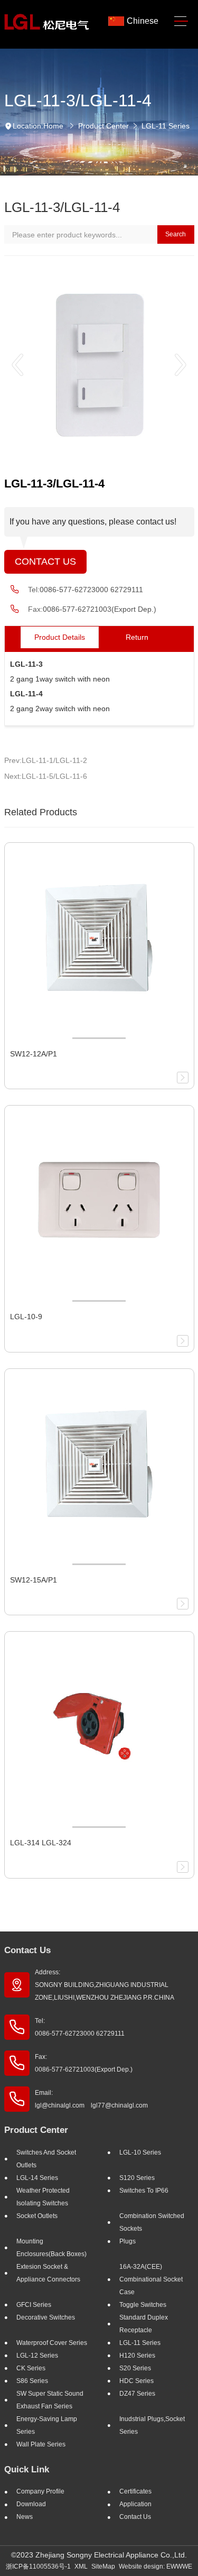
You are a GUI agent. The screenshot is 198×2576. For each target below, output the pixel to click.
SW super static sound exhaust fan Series (50, 2400)
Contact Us (45, 562)
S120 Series (137, 2178)
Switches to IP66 (144, 2191)
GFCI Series (34, 2305)
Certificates (135, 2491)
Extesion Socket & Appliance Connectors (48, 2273)
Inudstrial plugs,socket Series (152, 2425)
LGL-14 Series (37, 2178)
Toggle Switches (143, 2305)
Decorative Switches (46, 2317)
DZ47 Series (137, 2394)
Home (53, 126)
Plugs (128, 2241)
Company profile (40, 2491)
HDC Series (136, 2381)
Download (31, 2504)
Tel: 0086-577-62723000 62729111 (80, 2027)
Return (137, 637)
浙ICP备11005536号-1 (38, 2566)
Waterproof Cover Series (52, 2343)
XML (81, 2566)
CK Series (31, 2368)
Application (135, 2504)
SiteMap (103, 2566)
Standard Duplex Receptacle (144, 2324)
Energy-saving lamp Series (47, 2425)
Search (176, 234)
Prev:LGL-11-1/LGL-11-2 (46, 760)
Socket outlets (37, 2216)
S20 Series (135, 2368)
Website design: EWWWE (155, 2566)
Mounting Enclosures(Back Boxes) (51, 2248)
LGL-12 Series (37, 2356)
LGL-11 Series (166, 126)
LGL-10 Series (140, 2152)
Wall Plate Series (41, 2444)
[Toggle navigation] (181, 21)
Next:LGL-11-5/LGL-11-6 (46, 776)
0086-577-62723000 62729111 (91, 590)
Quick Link (27, 2469)
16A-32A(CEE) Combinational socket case (151, 2279)
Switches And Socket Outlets (46, 2159)
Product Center (103, 126)
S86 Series (32, 2381)
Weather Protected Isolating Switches (43, 2197)
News (25, 2517)
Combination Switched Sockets (152, 2222)
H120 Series (137, 2356)
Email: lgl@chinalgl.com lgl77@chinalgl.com (91, 2099)
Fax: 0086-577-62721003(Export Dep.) (84, 2063)
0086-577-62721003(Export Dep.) (100, 609)
